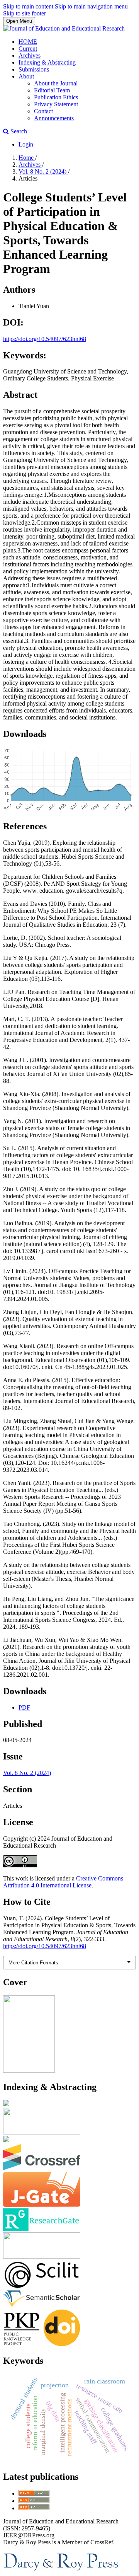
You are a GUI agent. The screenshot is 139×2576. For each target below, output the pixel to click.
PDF (24, 1707)
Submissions (34, 69)
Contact (43, 111)
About (26, 76)
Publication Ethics (56, 97)
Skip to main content (28, 6)
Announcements (54, 118)
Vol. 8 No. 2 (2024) (43, 171)
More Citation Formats (33, 1963)
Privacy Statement (56, 104)
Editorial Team (52, 90)
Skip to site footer (25, 13)
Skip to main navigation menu (91, 6)
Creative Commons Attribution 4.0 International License (63, 1882)
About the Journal (56, 83)
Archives (30, 55)
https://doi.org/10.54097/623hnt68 (45, 339)
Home (27, 158)
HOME (28, 42)
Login (26, 144)
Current (28, 49)
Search (18, 131)
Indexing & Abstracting (47, 62)
